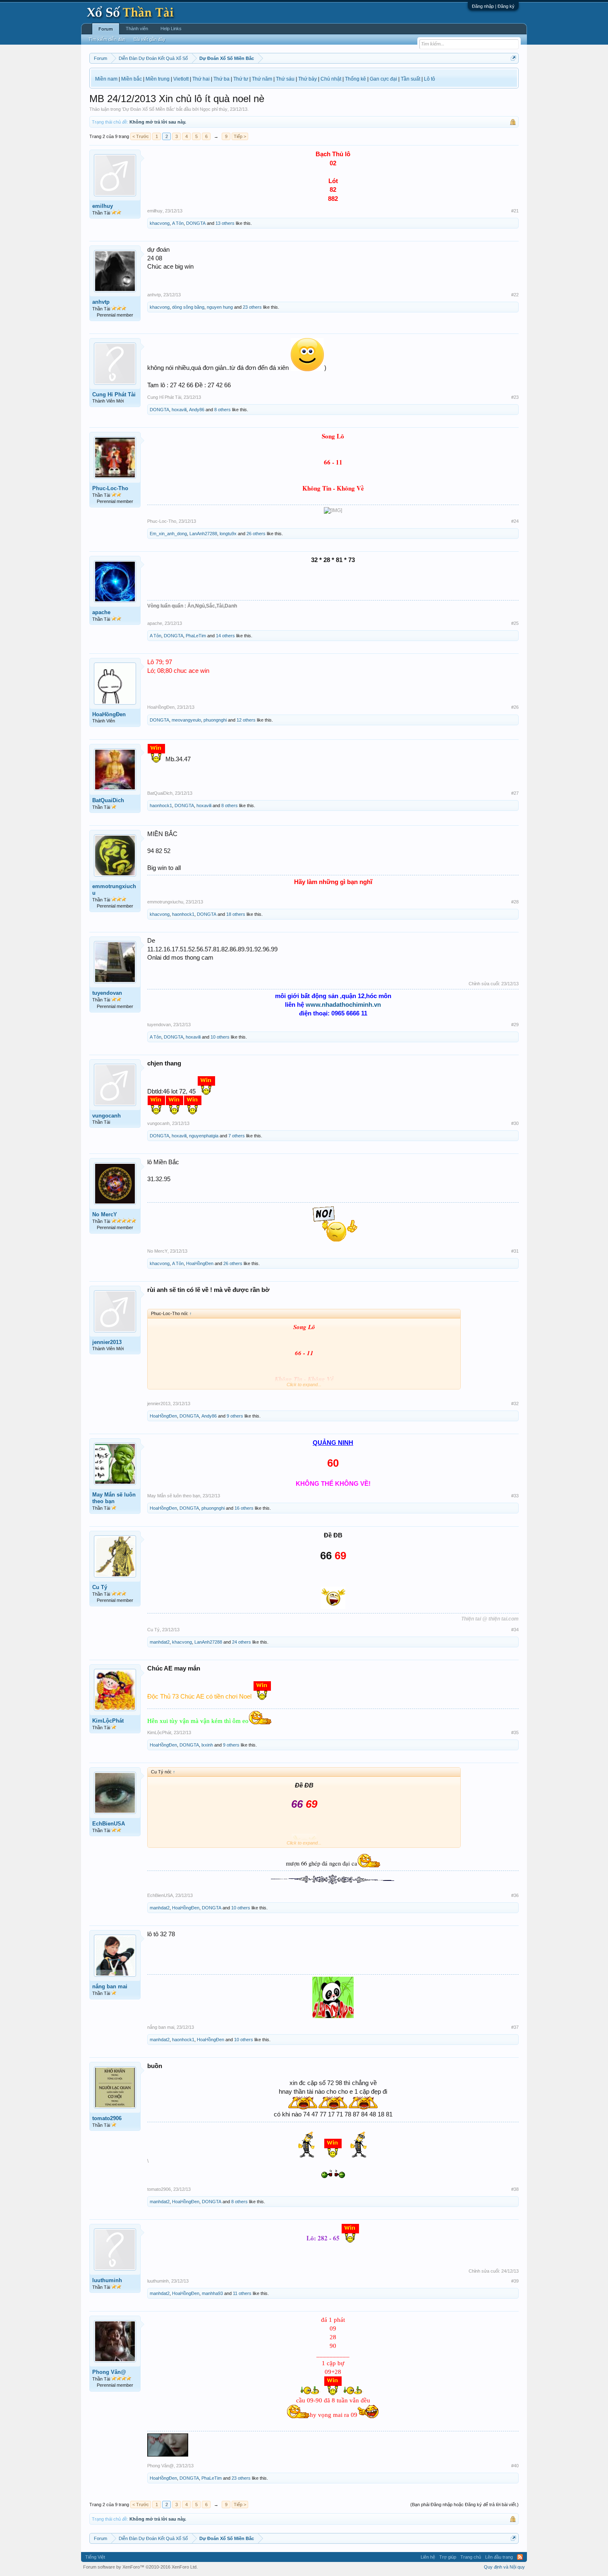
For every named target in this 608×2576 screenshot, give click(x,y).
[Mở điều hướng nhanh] (513, 58)
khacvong (160, 223)
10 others (220, 1037)
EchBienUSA (109, 1824)
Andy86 (197, 410)
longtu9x (228, 534)
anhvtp (101, 302)
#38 (515, 2189)
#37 (515, 2027)
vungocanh (107, 1116)
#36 (515, 1895)
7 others (237, 1136)
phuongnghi (215, 720)
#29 (515, 1025)
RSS (520, 2557)
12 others (246, 720)
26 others (256, 534)
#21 (515, 211)
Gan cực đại (383, 79)
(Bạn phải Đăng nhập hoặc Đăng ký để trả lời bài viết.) (464, 2505)
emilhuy (103, 206)
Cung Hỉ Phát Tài (114, 394)
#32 (515, 1404)
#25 (515, 623)
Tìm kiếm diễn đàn (107, 39)
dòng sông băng (188, 307)
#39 (515, 2281)
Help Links (171, 29)
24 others (242, 1642)
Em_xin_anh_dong (168, 534)
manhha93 (212, 2293)
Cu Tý (100, 1587)
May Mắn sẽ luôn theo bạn (114, 1498)
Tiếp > (240, 136)
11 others (242, 2293)
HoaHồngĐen (109, 714)
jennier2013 (107, 1342)
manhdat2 (160, 1642)
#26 (515, 707)
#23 (515, 397)
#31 (515, 1251)
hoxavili (179, 410)
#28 (515, 902)
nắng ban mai (110, 1986)
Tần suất (411, 79)
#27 (515, 793)
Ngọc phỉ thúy (214, 109)
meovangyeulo (186, 720)
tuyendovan (107, 993)
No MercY (105, 1214)
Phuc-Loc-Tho (110, 488)
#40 (515, 2466)
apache (101, 612)
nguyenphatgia (204, 1136)
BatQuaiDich (108, 800)
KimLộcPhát (108, 1721)
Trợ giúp (448, 2557)
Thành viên (137, 29)
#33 (515, 1496)
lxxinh (207, 1745)
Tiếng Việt (95, 2557)
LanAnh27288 (203, 534)
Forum (106, 29)
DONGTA (196, 223)
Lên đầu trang (499, 2557)
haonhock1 (161, 805)
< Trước (141, 136)
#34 (515, 1630)
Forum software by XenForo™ (140, 2567)
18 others (236, 914)
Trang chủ (471, 2557)
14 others (225, 636)
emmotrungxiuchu (114, 890)
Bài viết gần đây (150, 39)
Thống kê (355, 79)
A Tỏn (178, 223)
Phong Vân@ (109, 2372)
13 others (225, 223)
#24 (515, 521)
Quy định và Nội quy (504, 2567)
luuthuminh (107, 2280)
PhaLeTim (196, 636)
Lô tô (430, 79)
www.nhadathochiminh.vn (343, 1004)
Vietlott (181, 79)
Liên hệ (428, 2557)
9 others (235, 1416)
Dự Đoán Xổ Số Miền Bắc (148, 109)
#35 (515, 1732)
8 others (223, 410)
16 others (244, 1508)
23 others (252, 307)
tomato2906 (107, 2118)
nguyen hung (220, 307)
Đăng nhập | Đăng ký (493, 6)
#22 (515, 295)
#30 (515, 1123)
